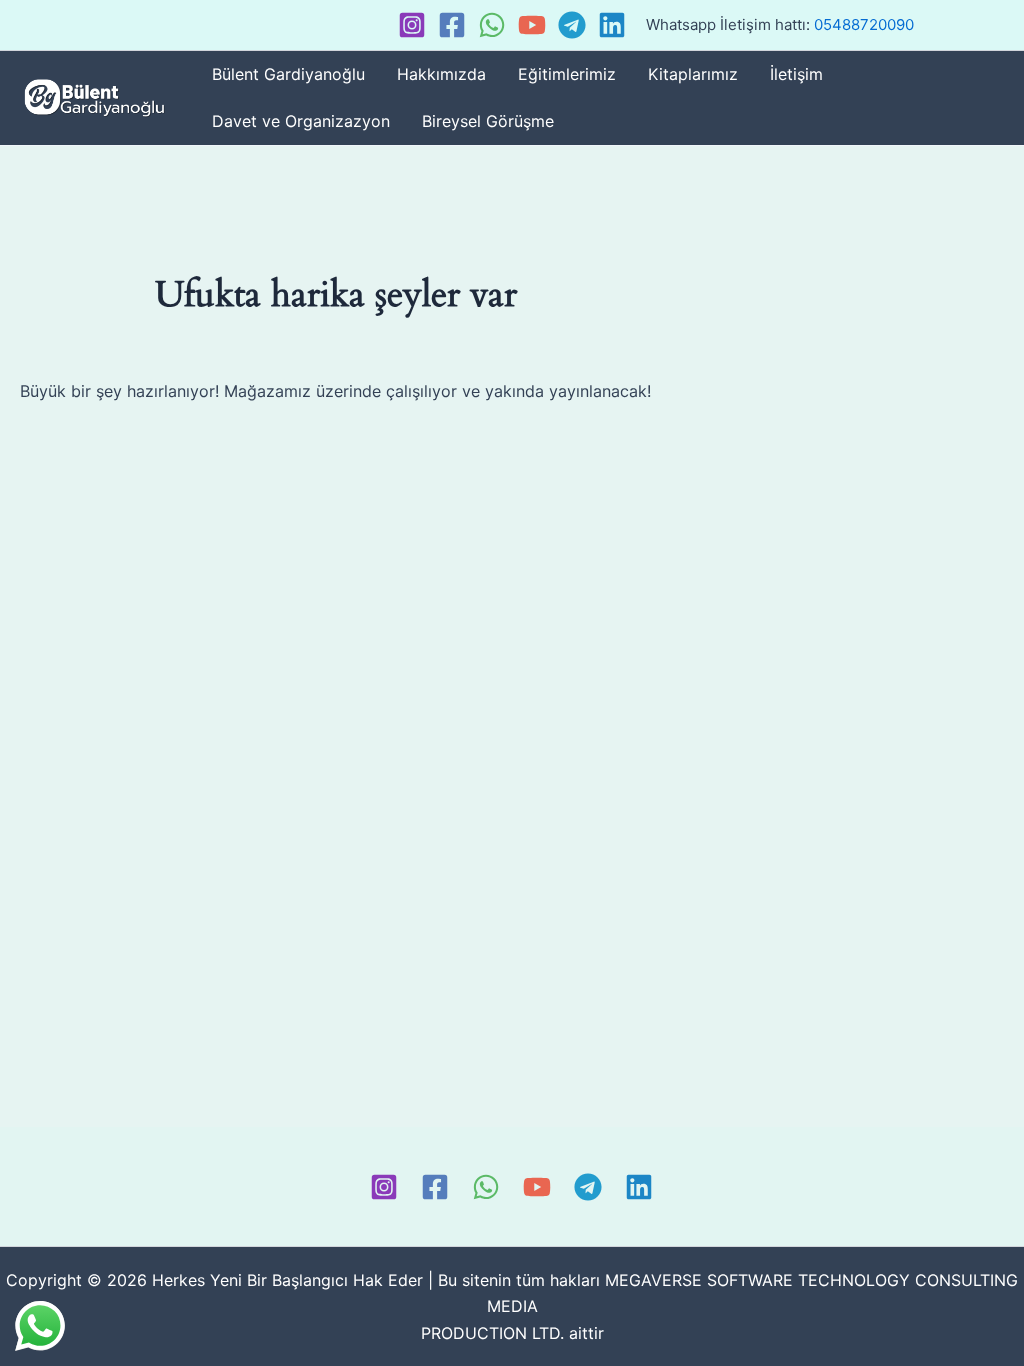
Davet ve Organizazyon (301, 121)
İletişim (796, 74)
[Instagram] (412, 25)
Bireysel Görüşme (488, 121)
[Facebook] (452, 25)
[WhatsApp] (492, 25)
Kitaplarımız (693, 74)
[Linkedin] (612, 25)
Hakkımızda (441, 74)
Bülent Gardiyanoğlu (288, 74)
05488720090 (864, 24)
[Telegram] (572, 25)
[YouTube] (532, 25)
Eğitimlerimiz (567, 74)
